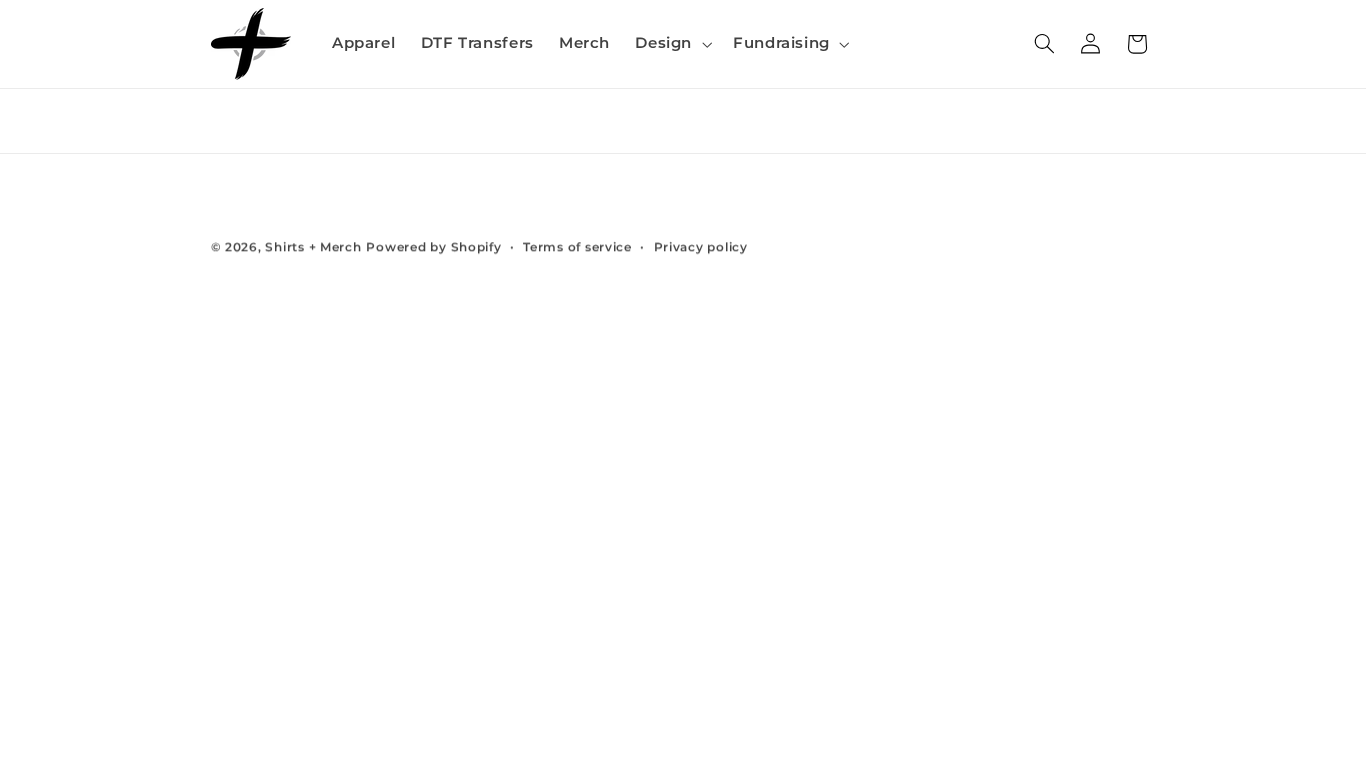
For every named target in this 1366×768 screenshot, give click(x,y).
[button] (672, 44)
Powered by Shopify (433, 247)
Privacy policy (701, 247)
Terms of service (577, 247)
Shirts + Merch (313, 247)
